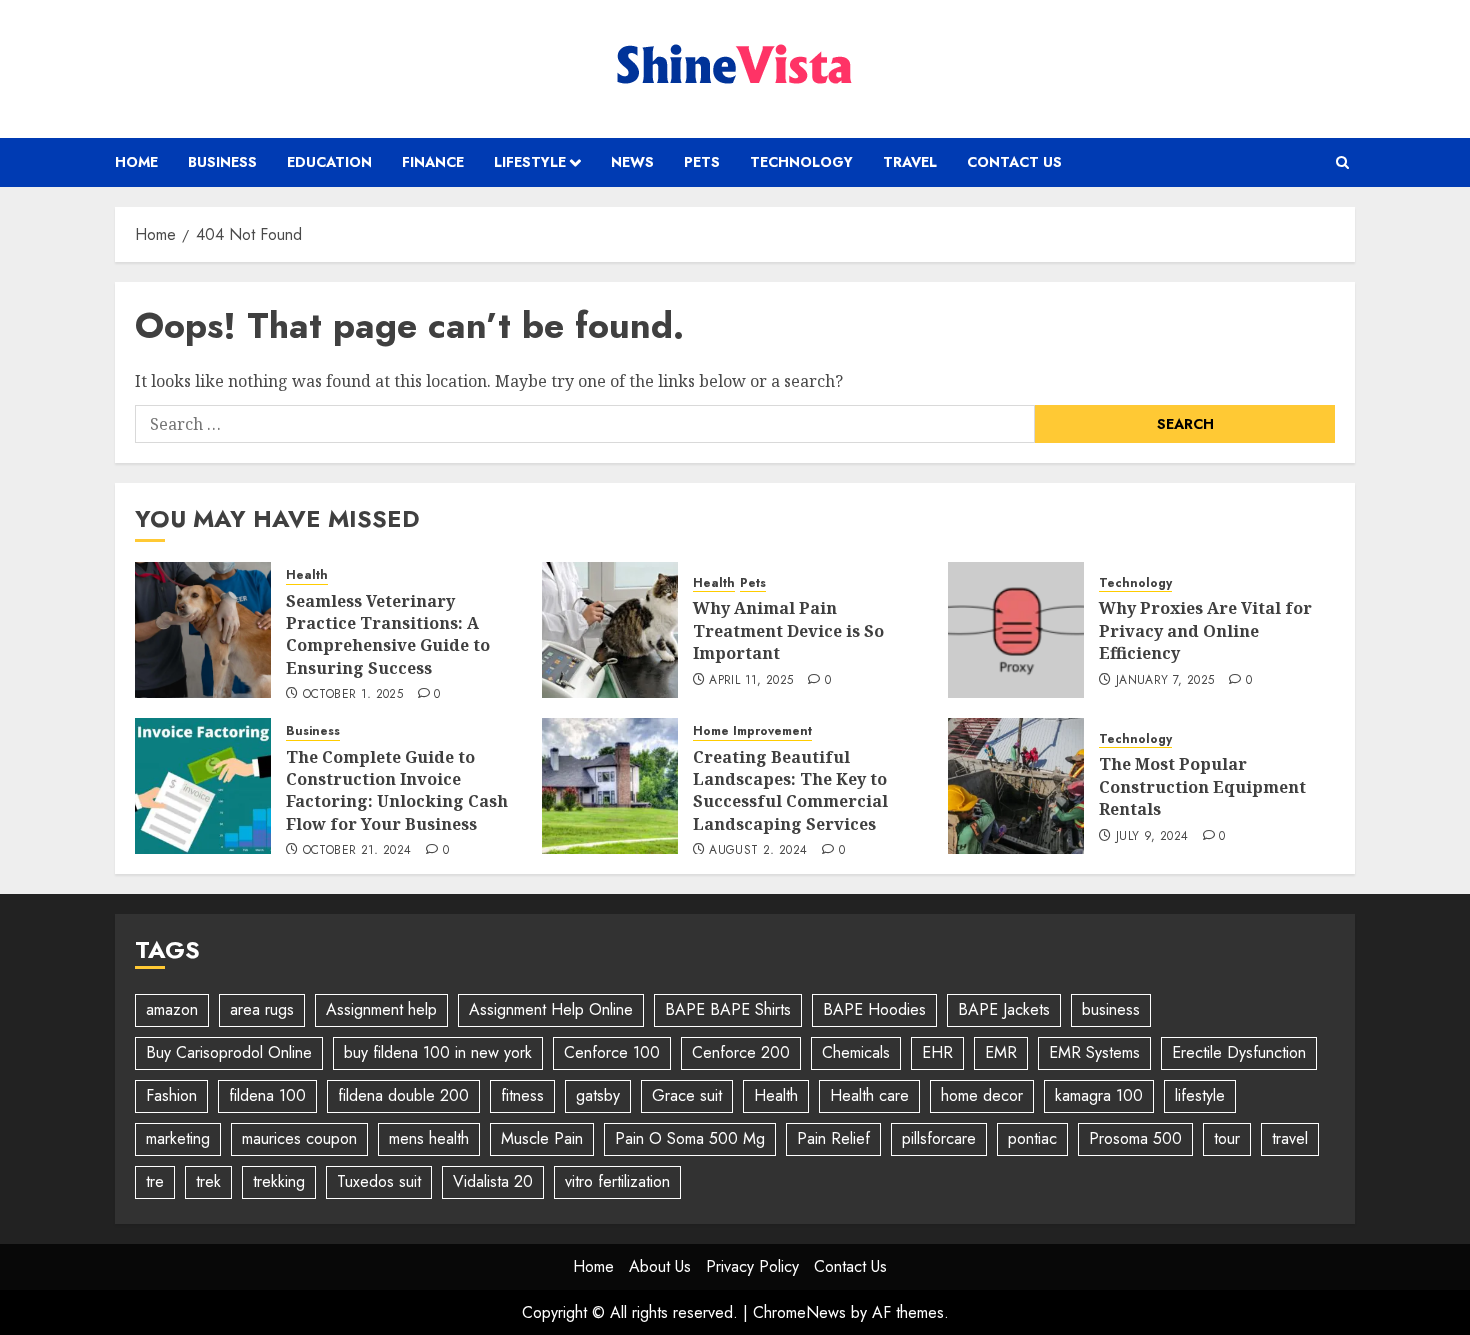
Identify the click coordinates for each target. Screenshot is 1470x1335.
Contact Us (1014, 162)
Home (136, 162)
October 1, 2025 (353, 695)
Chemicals (856, 1052)
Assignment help (381, 1009)
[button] (1342, 162)
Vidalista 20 (493, 1181)
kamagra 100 (1099, 1095)
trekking (279, 1181)
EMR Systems (1094, 1052)
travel (1290, 1138)
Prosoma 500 (1135, 1138)
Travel (910, 162)
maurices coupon (299, 1138)
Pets (702, 162)
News (632, 162)
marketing (178, 1138)
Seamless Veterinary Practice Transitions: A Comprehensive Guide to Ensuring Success (388, 634)
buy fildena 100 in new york (438, 1052)
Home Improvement (752, 731)
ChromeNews (799, 1312)
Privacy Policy (752, 1266)
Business (222, 162)
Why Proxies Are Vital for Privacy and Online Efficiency (1205, 630)
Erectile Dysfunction (1239, 1052)
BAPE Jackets (1004, 1009)
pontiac (1032, 1138)
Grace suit (687, 1095)
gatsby (598, 1095)
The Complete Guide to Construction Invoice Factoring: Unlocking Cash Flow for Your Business (397, 790)
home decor (982, 1095)
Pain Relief (833, 1138)
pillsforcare (939, 1138)
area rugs (262, 1009)
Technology (801, 162)
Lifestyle (530, 162)
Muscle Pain (542, 1138)
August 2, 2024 (758, 851)
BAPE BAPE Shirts (728, 1009)
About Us (660, 1266)
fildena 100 (267, 1095)
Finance (433, 162)
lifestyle (1200, 1095)
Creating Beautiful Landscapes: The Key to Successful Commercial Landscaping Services (790, 790)
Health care (869, 1095)
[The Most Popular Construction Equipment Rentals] (1016, 786)
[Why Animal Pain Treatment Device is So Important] (610, 630)
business (1111, 1009)
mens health (429, 1138)
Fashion (171, 1095)
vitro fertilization (617, 1181)
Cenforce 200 (741, 1052)
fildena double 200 (403, 1095)
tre (155, 1181)
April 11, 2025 (751, 681)
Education (329, 162)
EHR (937, 1052)
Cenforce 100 (612, 1052)
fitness (522, 1095)
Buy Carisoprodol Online (229, 1052)
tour (1227, 1138)
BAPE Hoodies (874, 1009)
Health (307, 575)
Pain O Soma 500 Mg (690, 1138)
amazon (172, 1009)
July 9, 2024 (1152, 837)
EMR (1001, 1052)
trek (208, 1181)
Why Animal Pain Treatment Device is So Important (788, 630)
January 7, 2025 (1165, 681)
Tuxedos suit (379, 1181)
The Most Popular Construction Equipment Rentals (1202, 786)
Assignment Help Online (551, 1009)
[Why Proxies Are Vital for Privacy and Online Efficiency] (1016, 630)
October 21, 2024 (357, 851)
